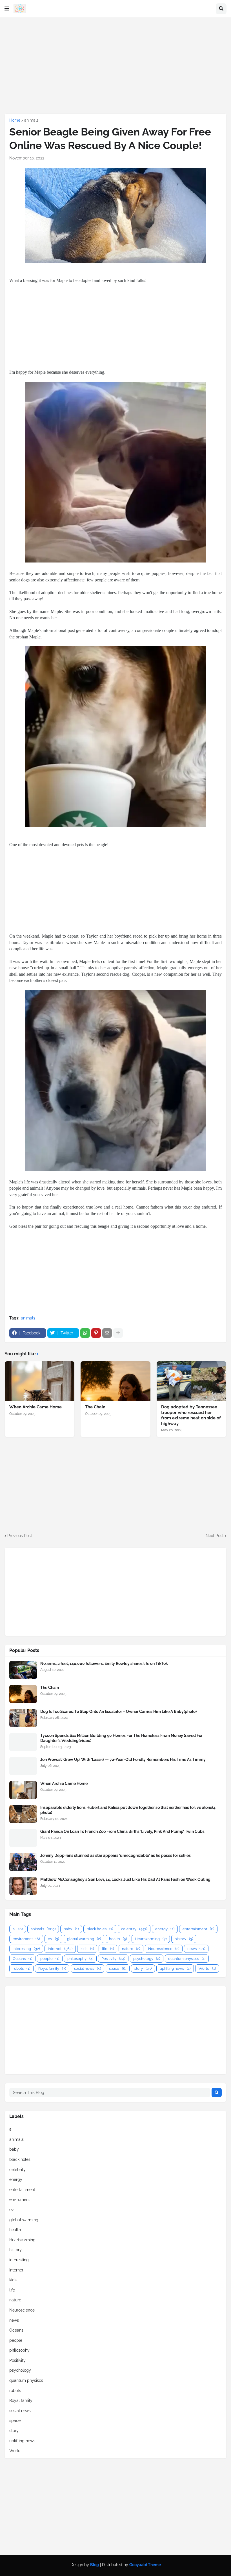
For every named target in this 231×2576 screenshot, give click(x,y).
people (50, 1959)
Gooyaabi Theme (145, 2565)
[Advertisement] (115, 65)
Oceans (22, 1959)
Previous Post (20, 1536)
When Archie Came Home (35, 1407)
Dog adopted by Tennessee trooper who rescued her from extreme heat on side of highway (191, 1415)
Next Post (215, 1536)
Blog (95, 2565)
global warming (84, 1939)
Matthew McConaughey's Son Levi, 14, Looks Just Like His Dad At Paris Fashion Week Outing (125, 1879)
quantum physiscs (187, 1959)
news (196, 1949)
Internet (60, 1949)
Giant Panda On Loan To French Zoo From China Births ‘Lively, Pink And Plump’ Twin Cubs (122, 1831)
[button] (7, 9)
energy (165, 1929)
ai (18, 1929)
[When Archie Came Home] (40, 1381)
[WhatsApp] (85, 1333)
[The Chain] (115, 1381)
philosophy (80, 1959)
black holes (100, 1929)
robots (21, 1968)
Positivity (113, 1959)
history (184, 1939)
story (143, 1968)
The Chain (95, 1407)
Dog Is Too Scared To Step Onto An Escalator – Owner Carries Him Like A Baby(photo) (118, 1712)
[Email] (107, 1333)
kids (87, 1949)
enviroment (26, 1939)
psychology (147, 1959)
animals (31, 120)
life (108, 1949)
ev (53, 1939)
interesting (26, 1949)
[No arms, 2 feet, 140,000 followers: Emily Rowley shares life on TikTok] (23, 1670)
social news (87, 1968)
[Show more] (118, 1333)
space (118, 1968)
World (207, 1968)
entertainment (198, 1929)
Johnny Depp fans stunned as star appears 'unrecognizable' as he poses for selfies (115, 1855)
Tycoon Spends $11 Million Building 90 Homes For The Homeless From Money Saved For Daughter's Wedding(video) (121, 1738)
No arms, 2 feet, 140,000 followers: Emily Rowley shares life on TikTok (104, 1664)
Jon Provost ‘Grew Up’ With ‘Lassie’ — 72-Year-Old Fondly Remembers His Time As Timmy (123, 1759)
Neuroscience (164, 1949)
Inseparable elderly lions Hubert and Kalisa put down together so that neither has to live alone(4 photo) (128, 1810)
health (118, 1939)
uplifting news (175, 1968)
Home (15, 120)
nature (131, 1949)
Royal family (52, 1968)
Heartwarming (151, 1939)
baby (71, 1929)
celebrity (134, 1929)
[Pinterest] (96, 1333)
